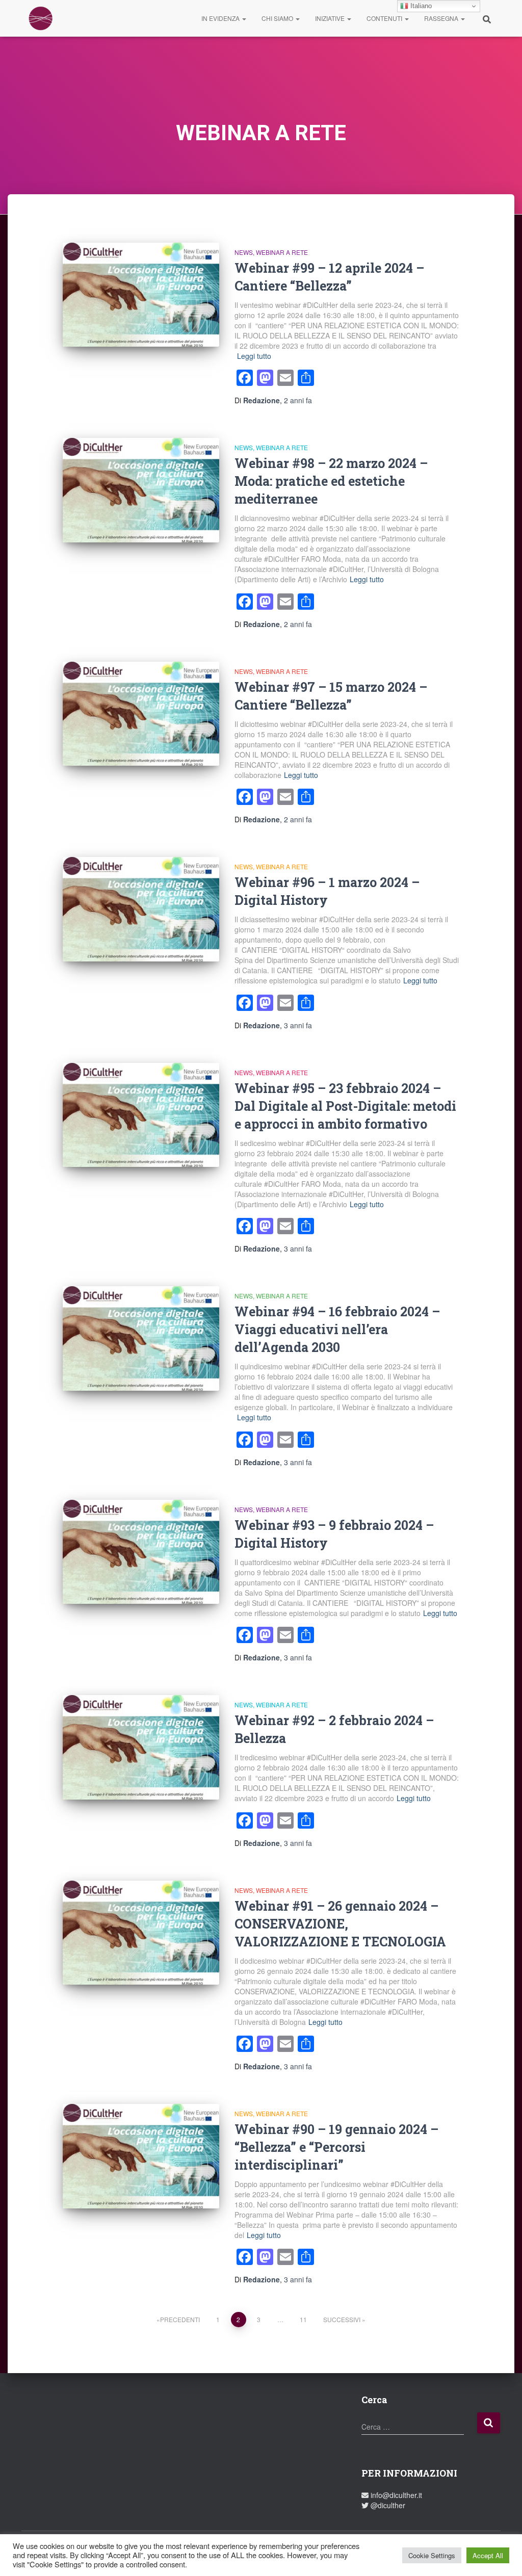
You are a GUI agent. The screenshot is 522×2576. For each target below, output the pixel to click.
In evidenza (221, 18)
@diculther (387, 2505)
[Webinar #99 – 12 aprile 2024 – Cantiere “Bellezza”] (141, 295)
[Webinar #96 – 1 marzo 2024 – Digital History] (141, 909)
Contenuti (385, 18)
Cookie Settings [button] (432, 2555)
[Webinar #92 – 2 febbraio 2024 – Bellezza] (141, 1747)
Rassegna (442, 18)
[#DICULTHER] (41, 18)
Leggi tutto (254, 356)
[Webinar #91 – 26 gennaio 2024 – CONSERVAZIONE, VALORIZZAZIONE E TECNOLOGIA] (141, 1933)
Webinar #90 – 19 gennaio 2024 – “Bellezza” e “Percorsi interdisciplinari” (336, 2147)
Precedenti (180, 2319)
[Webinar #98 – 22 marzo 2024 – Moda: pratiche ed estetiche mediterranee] (141, 490)
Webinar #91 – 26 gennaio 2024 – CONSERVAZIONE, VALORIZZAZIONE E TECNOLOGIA (340, 1924)
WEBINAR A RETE (282, 252)
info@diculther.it (395, 2495)
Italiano (420, 6)
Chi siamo (278, 18)
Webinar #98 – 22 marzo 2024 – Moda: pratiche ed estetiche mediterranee (331, 481)
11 (303, 2319)
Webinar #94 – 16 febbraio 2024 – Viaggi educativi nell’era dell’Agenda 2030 (337, 1329)
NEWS (244, 252)
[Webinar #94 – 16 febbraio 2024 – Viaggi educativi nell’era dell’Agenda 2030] (141, 1338)
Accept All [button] (488, 2555)
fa (298, 400)
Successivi (342, 2319)
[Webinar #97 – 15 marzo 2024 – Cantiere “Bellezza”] (141, 714)
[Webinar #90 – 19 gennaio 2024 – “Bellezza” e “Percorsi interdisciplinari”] (141, 2156)
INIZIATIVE (331, 18)
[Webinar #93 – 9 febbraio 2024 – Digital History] (141, 1552)
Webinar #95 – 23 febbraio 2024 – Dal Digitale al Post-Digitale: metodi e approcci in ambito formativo (345, 1106)
